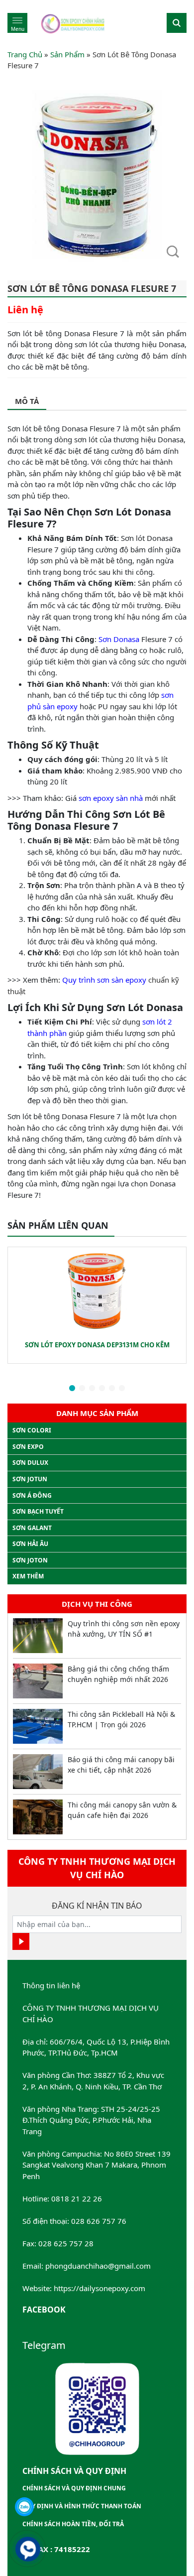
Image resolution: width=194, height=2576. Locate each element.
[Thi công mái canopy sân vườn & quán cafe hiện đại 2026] (38, 1817)
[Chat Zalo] (24, 2507)
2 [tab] (82, 1389)
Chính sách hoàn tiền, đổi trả (73, 2524)
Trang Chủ (25, 54)
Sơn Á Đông (32, 1495)
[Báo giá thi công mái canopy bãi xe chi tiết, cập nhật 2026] (38, 1772)
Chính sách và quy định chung (74, 2488)
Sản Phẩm (67, 54)
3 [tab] (92, 1389)
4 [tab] (102, 1389)
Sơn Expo (28, 1447)
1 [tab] (72, 1389)
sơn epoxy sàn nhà (111, 798)
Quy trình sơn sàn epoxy (104, 980)
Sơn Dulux (30, 1463)
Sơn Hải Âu (30, 1544)
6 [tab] (122, 1389)
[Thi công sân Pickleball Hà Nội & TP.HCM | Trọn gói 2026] (38, 1726)
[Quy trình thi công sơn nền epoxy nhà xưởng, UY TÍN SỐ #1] (38, 1636)
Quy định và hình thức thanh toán (82, 2506)
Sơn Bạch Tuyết (38, 1511)
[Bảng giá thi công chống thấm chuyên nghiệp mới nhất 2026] (38, 1681)
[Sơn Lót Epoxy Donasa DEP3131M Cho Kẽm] (97, 1291)
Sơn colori (32, 1430)
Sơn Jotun (30, 1479)
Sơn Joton (30, 1560)
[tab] (27, 402)
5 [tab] (112, 1389)
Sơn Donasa (119, 639)
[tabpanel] (97, 1305)
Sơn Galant (32, 1528)
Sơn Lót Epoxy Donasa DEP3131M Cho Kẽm (97, 1345)
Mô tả (27, 401)
